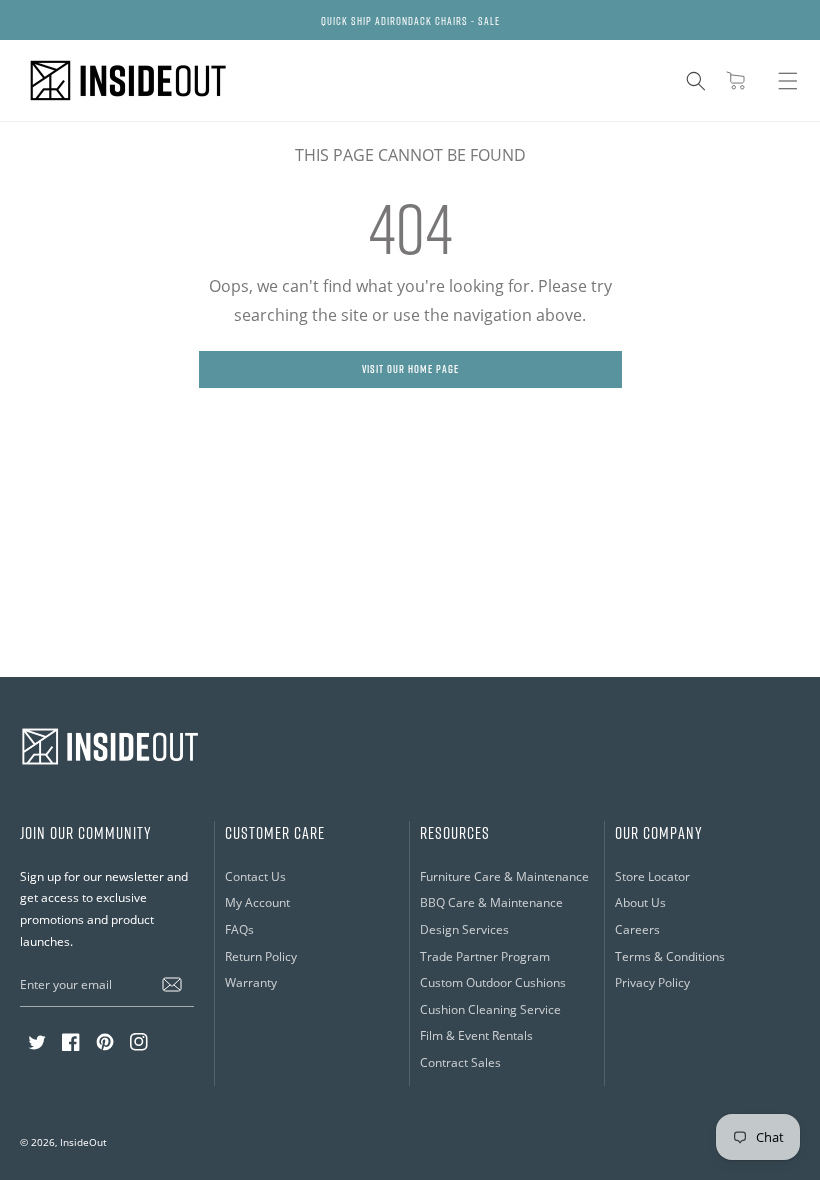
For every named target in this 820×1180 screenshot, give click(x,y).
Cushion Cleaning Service (490, 1009)
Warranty (251, 982)
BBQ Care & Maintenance (491, 902)
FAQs (239, 929)
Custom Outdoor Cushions (493, 982)
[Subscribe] (172, 984)
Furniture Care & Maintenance (504, 876)
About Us (640, 902)
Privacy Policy (652, 982)
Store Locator (652, 876)
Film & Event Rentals (476, 1035)
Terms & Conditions (670, 956)
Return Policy (261, 956)
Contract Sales (460, 1062)
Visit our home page (410, 368)
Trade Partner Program (485, 956)
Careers (637, 929)
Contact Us (255, 876)
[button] (696, 81)
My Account (257, 902)
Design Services (464, 929)
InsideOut (83, 1142)
